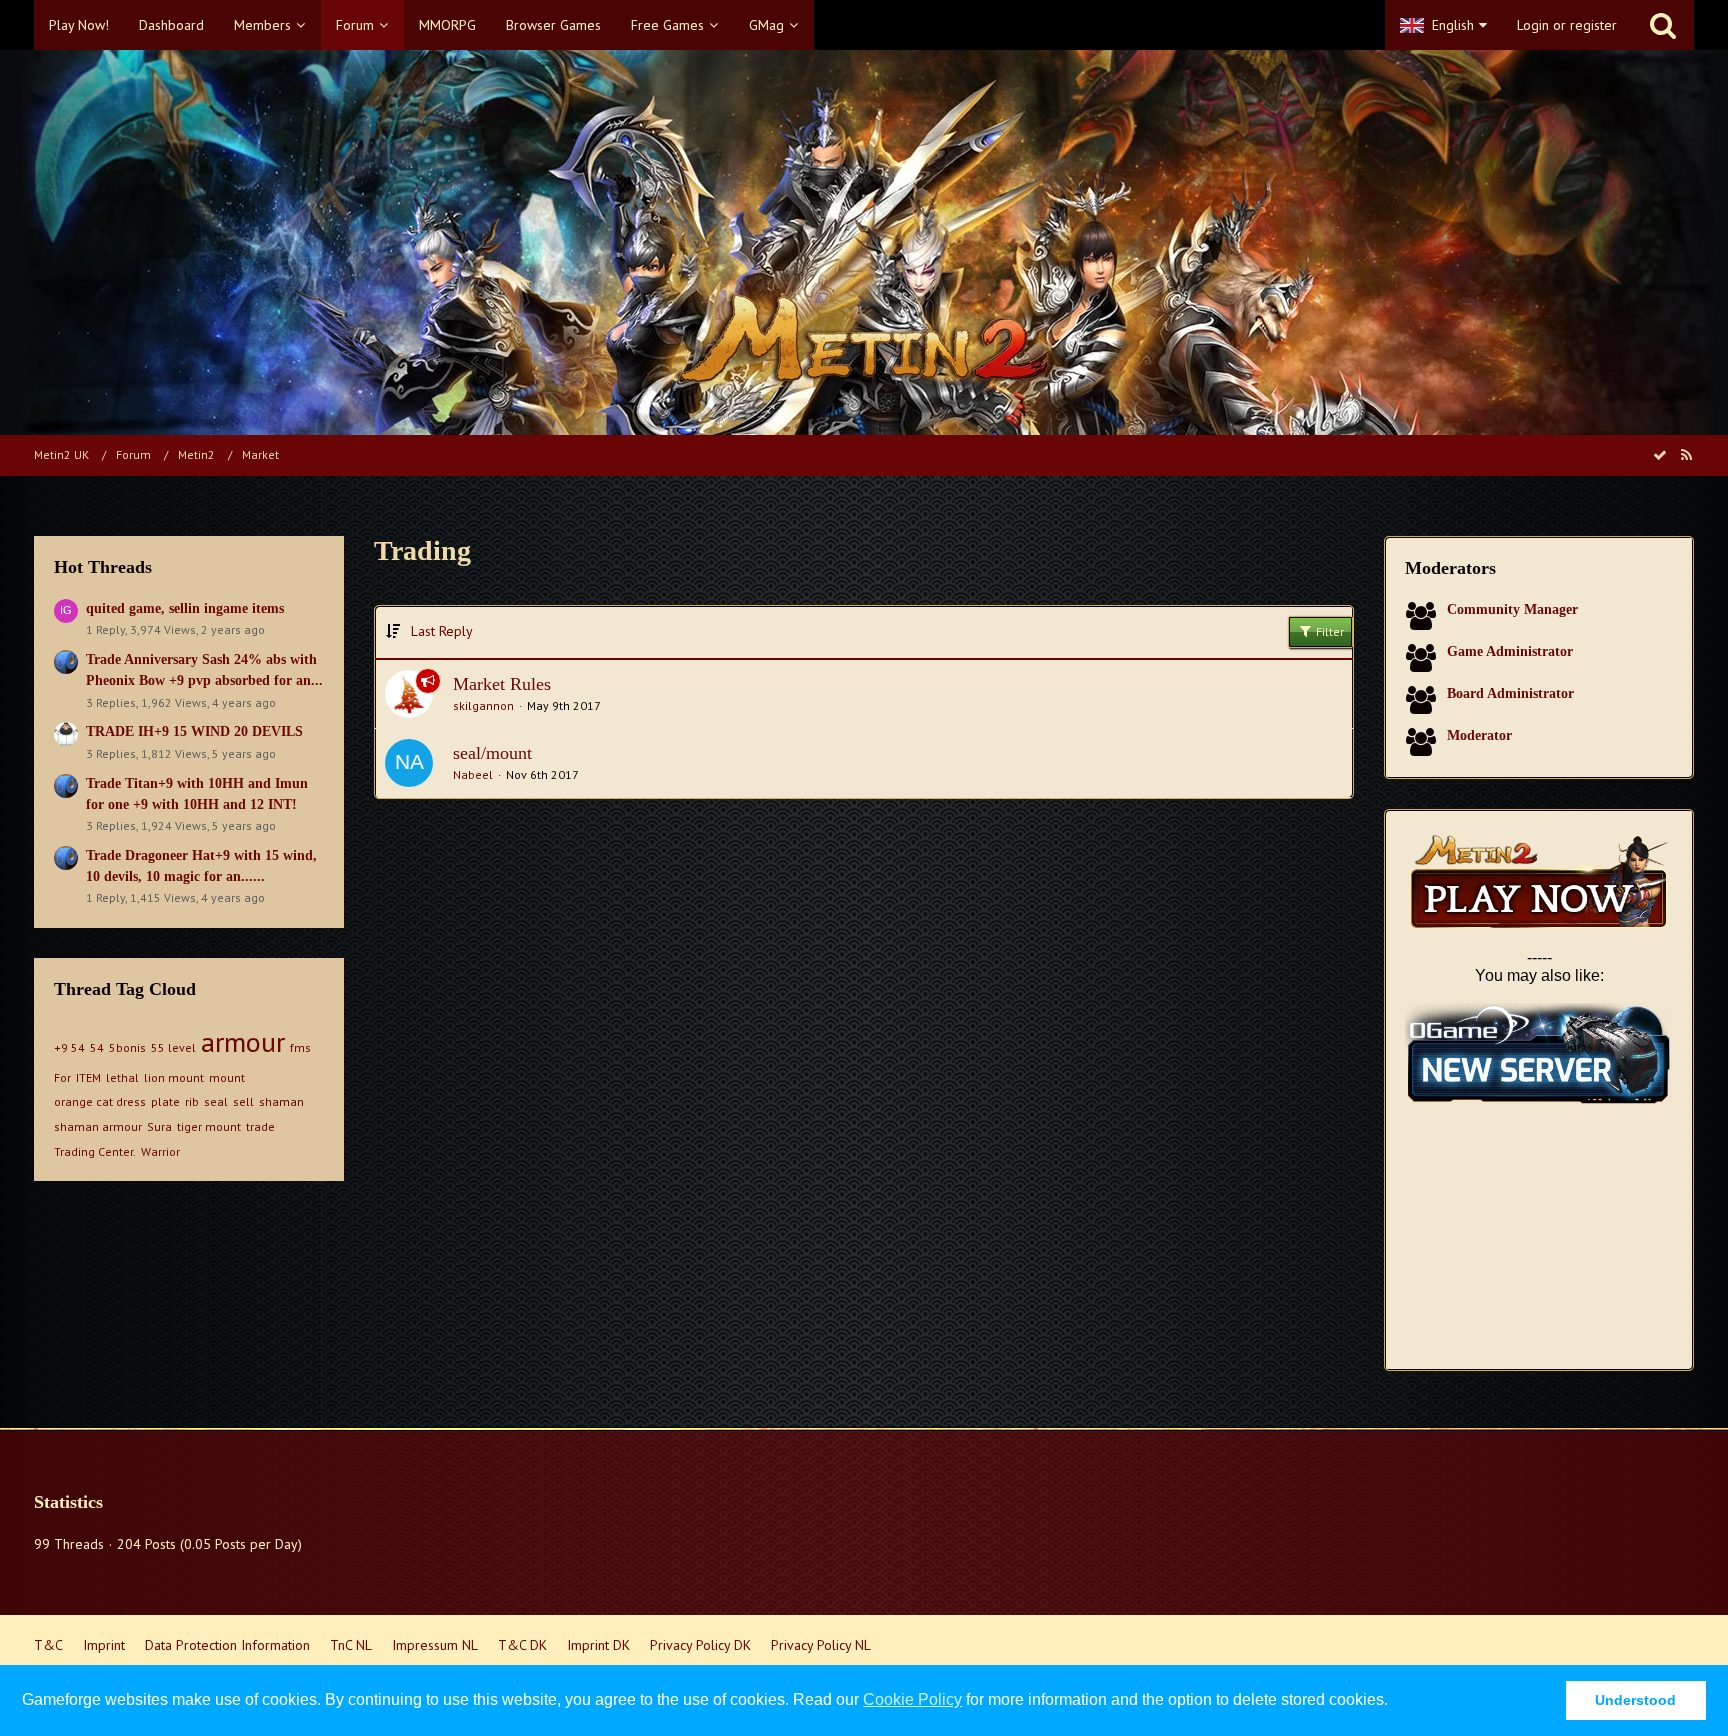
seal (216, 1101)
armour (243, 1041)
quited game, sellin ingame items (185, 608)
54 (97, 1047)
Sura (159, 1126)
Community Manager (1512, 609)
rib (192, 1101)
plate (165, 1101)
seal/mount (492, 753)
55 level (173, 1047)
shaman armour (98, 1126)
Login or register (1567, 25)
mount (227, 1077)
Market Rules (502, 684)
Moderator (1479, 735)
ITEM (88, 1077)
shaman (281, 1101)
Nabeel (473, 774)
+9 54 (69, 1047)
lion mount (174, 1077)
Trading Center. (95, 1151)
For (62, 1077)
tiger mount (209, 1126)
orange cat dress (100, 1101)
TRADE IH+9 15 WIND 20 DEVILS (194, 731)
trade (260, 1126)
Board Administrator (1510, 693)
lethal (122, 1077)
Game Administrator (1510, 651)
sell (243, 1101)
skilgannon (483, 705)
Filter (1328, 631)
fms (300, 1047)
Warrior (160, 1151)
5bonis (127, 1047)
